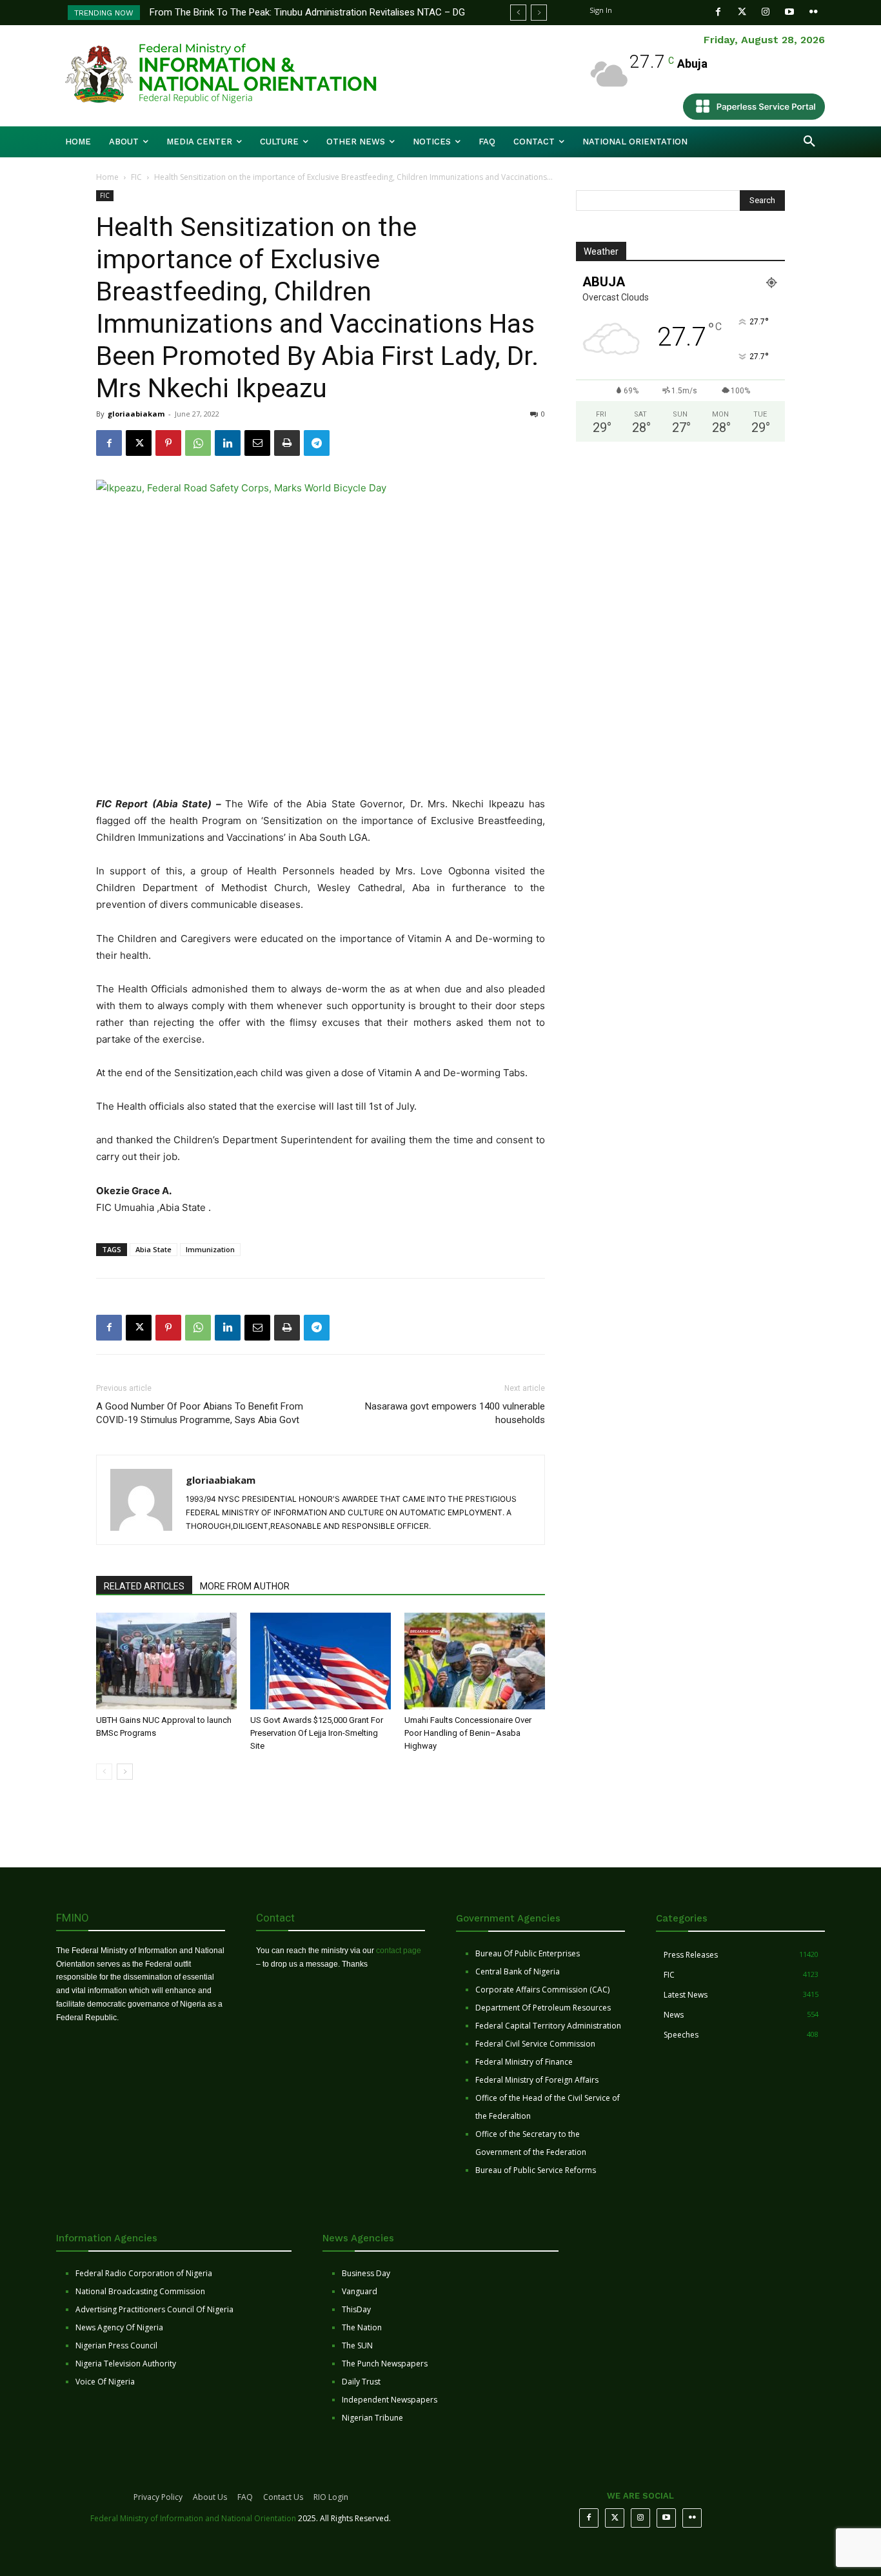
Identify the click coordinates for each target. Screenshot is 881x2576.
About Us (210, 2497)
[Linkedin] (228, 443)
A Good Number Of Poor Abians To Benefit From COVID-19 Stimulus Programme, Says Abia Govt (200, 1413)
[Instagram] (766, 12)
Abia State (153, 1249)
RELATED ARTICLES (144, 1586)
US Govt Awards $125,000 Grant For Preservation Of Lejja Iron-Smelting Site (317, 1733)
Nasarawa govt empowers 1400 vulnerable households (455, 1413)
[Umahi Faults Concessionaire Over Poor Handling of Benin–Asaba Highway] (475, 1661)
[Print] (287, 443)
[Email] (257, 443)
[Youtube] (790, 12)
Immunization (210, 1249)
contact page (399, 1951)
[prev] (518, 13)
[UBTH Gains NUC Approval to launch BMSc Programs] (166, 1661)
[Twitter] (742, 12)
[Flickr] (814, 12)
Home (107, 177)
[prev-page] (104, 1772)
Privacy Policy (158, 2497)
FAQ (245, 2497)
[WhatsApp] (198, 443)
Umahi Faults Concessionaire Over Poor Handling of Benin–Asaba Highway (468, 1733)
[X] (139, 443)
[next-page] (125, 1772)
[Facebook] (718, 12)
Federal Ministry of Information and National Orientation (193, 2518)
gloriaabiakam (136, 414)
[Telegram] (317, 443)
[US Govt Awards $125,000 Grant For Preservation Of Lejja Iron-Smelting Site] (321, 1661)
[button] (809, 142)
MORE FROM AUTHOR (245, 1586)
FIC (136, 177)
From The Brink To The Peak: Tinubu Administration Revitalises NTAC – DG (307, 12)
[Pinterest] (168, 443)
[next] (539, 13)
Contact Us (283, 2497)
